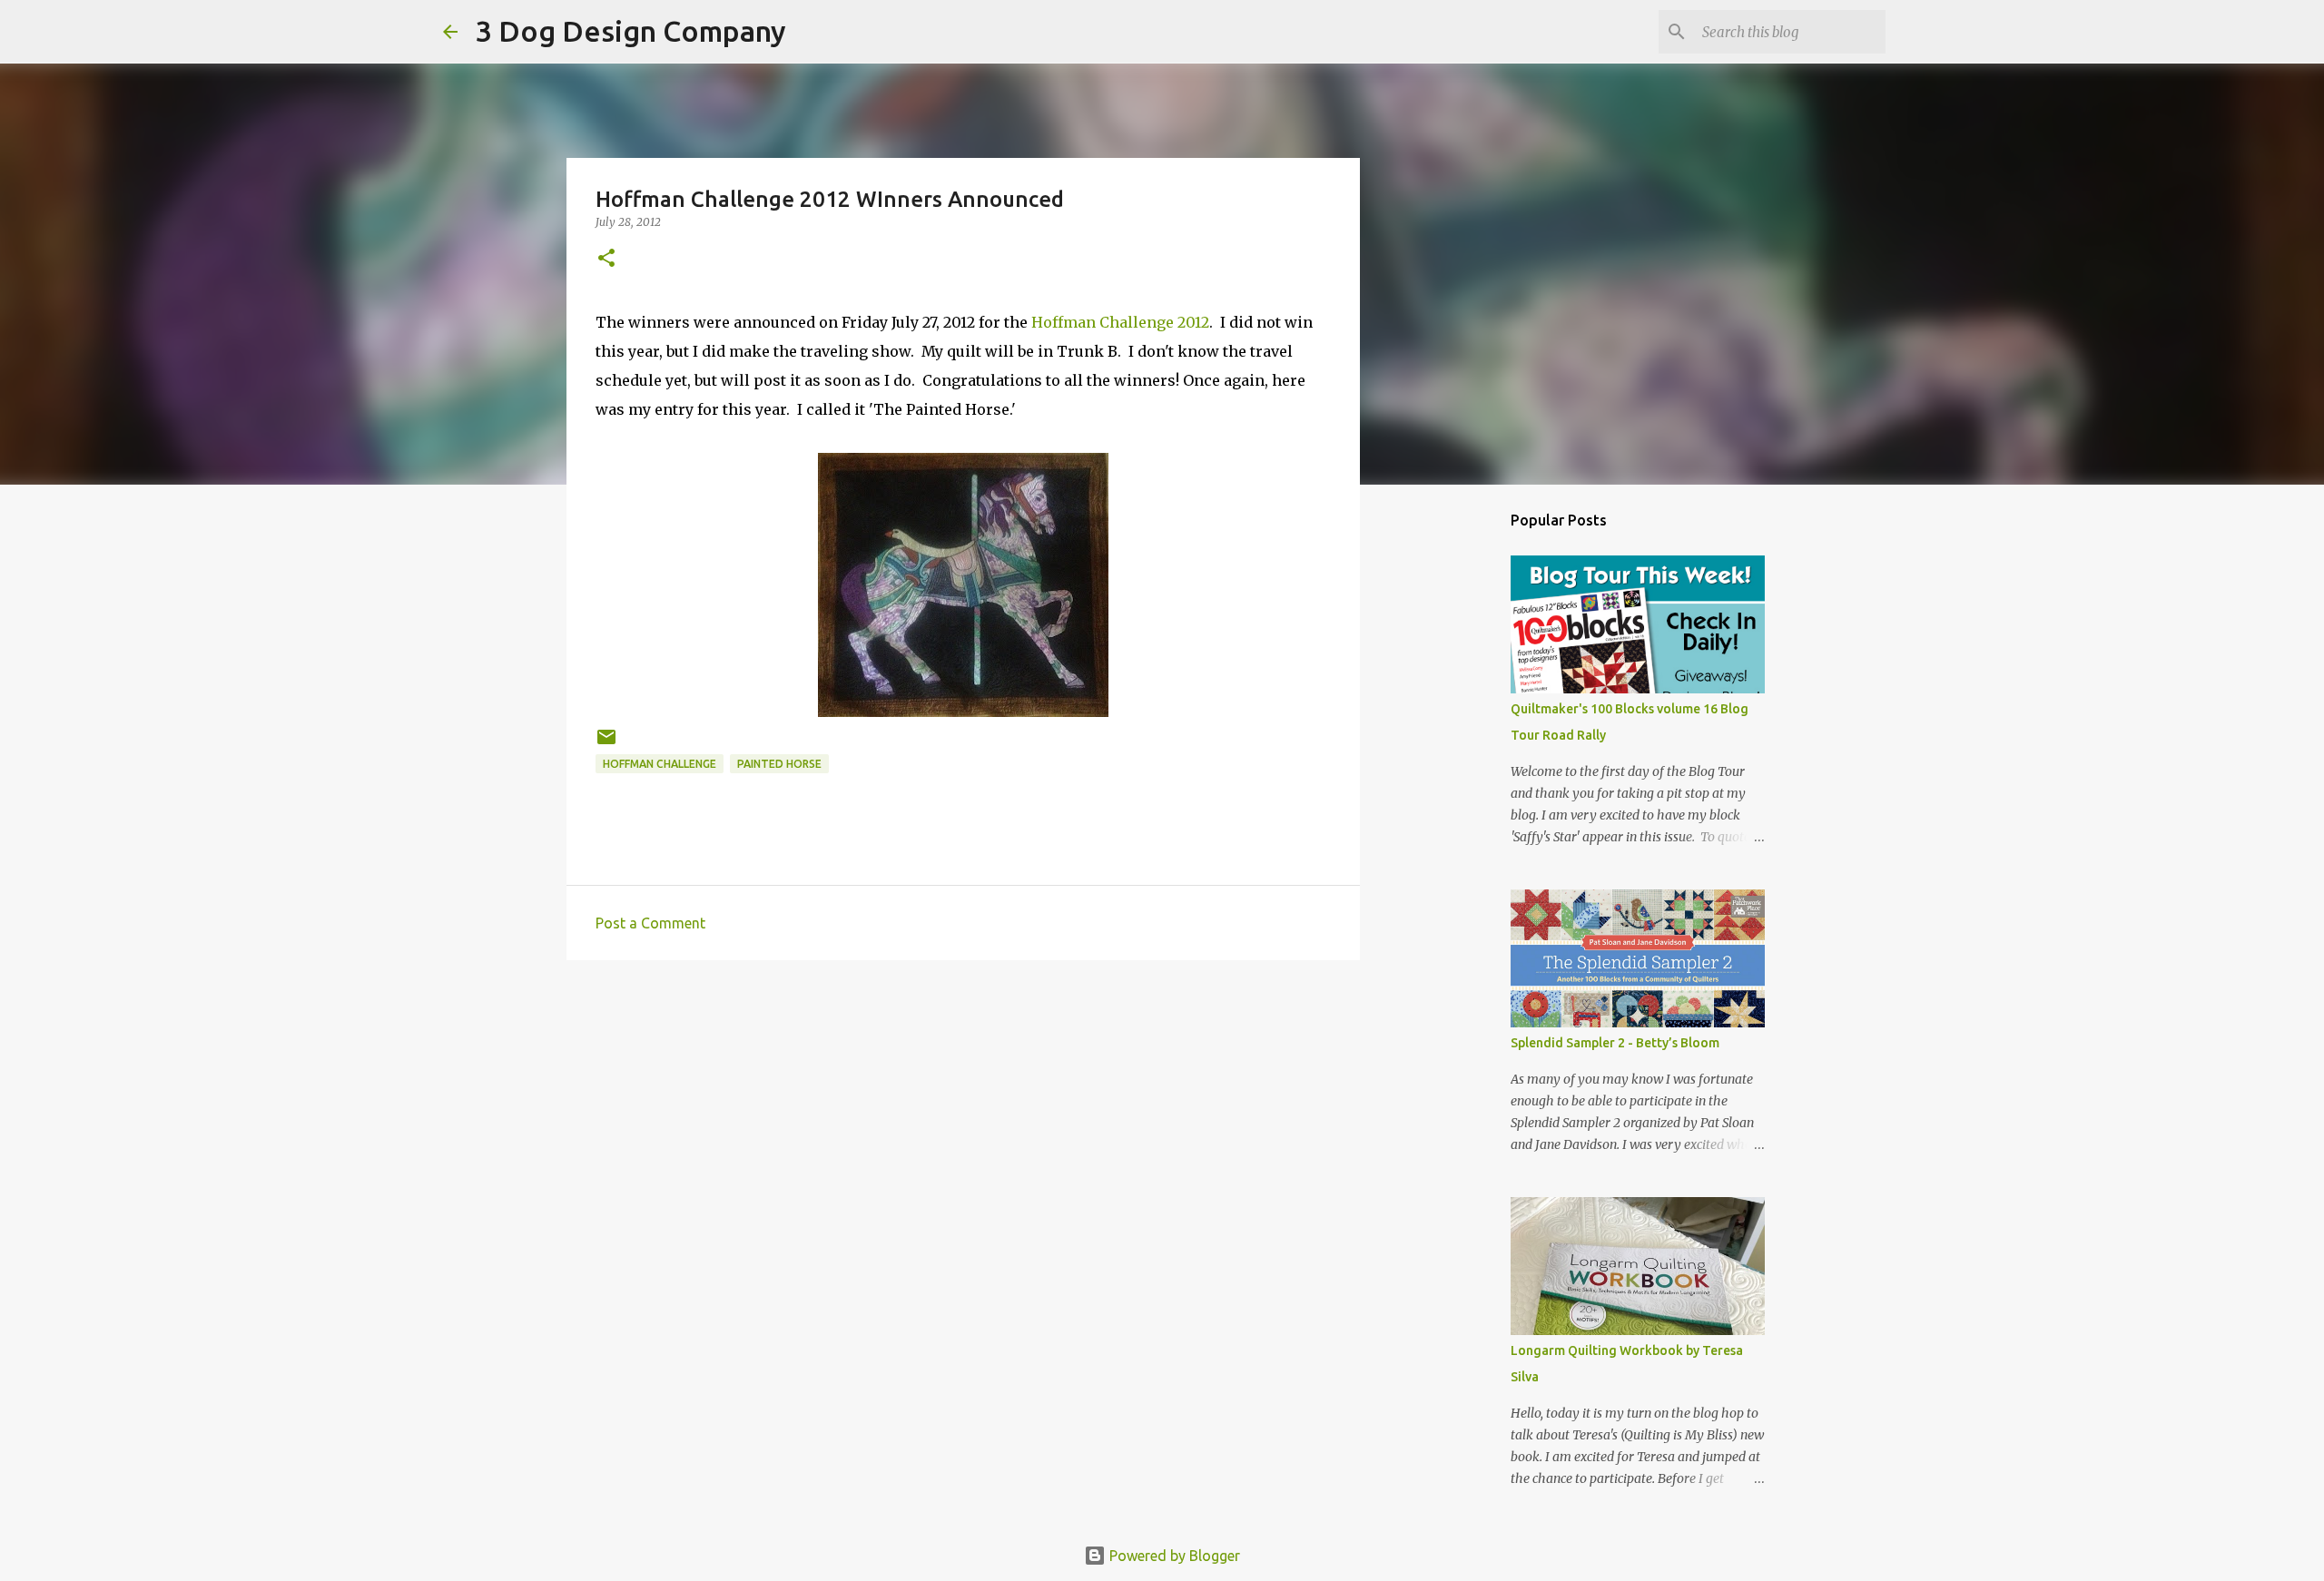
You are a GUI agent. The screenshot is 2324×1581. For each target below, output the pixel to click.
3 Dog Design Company (631, 31)
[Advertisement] (963, 1115)
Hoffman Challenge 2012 (1120, 322)
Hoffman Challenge (660, 764)
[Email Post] (606, 744)
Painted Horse (779, 764)
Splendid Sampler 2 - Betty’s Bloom (1615, 1043)
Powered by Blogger (1173, 1556)
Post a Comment (650, 923)
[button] (606, 259)
